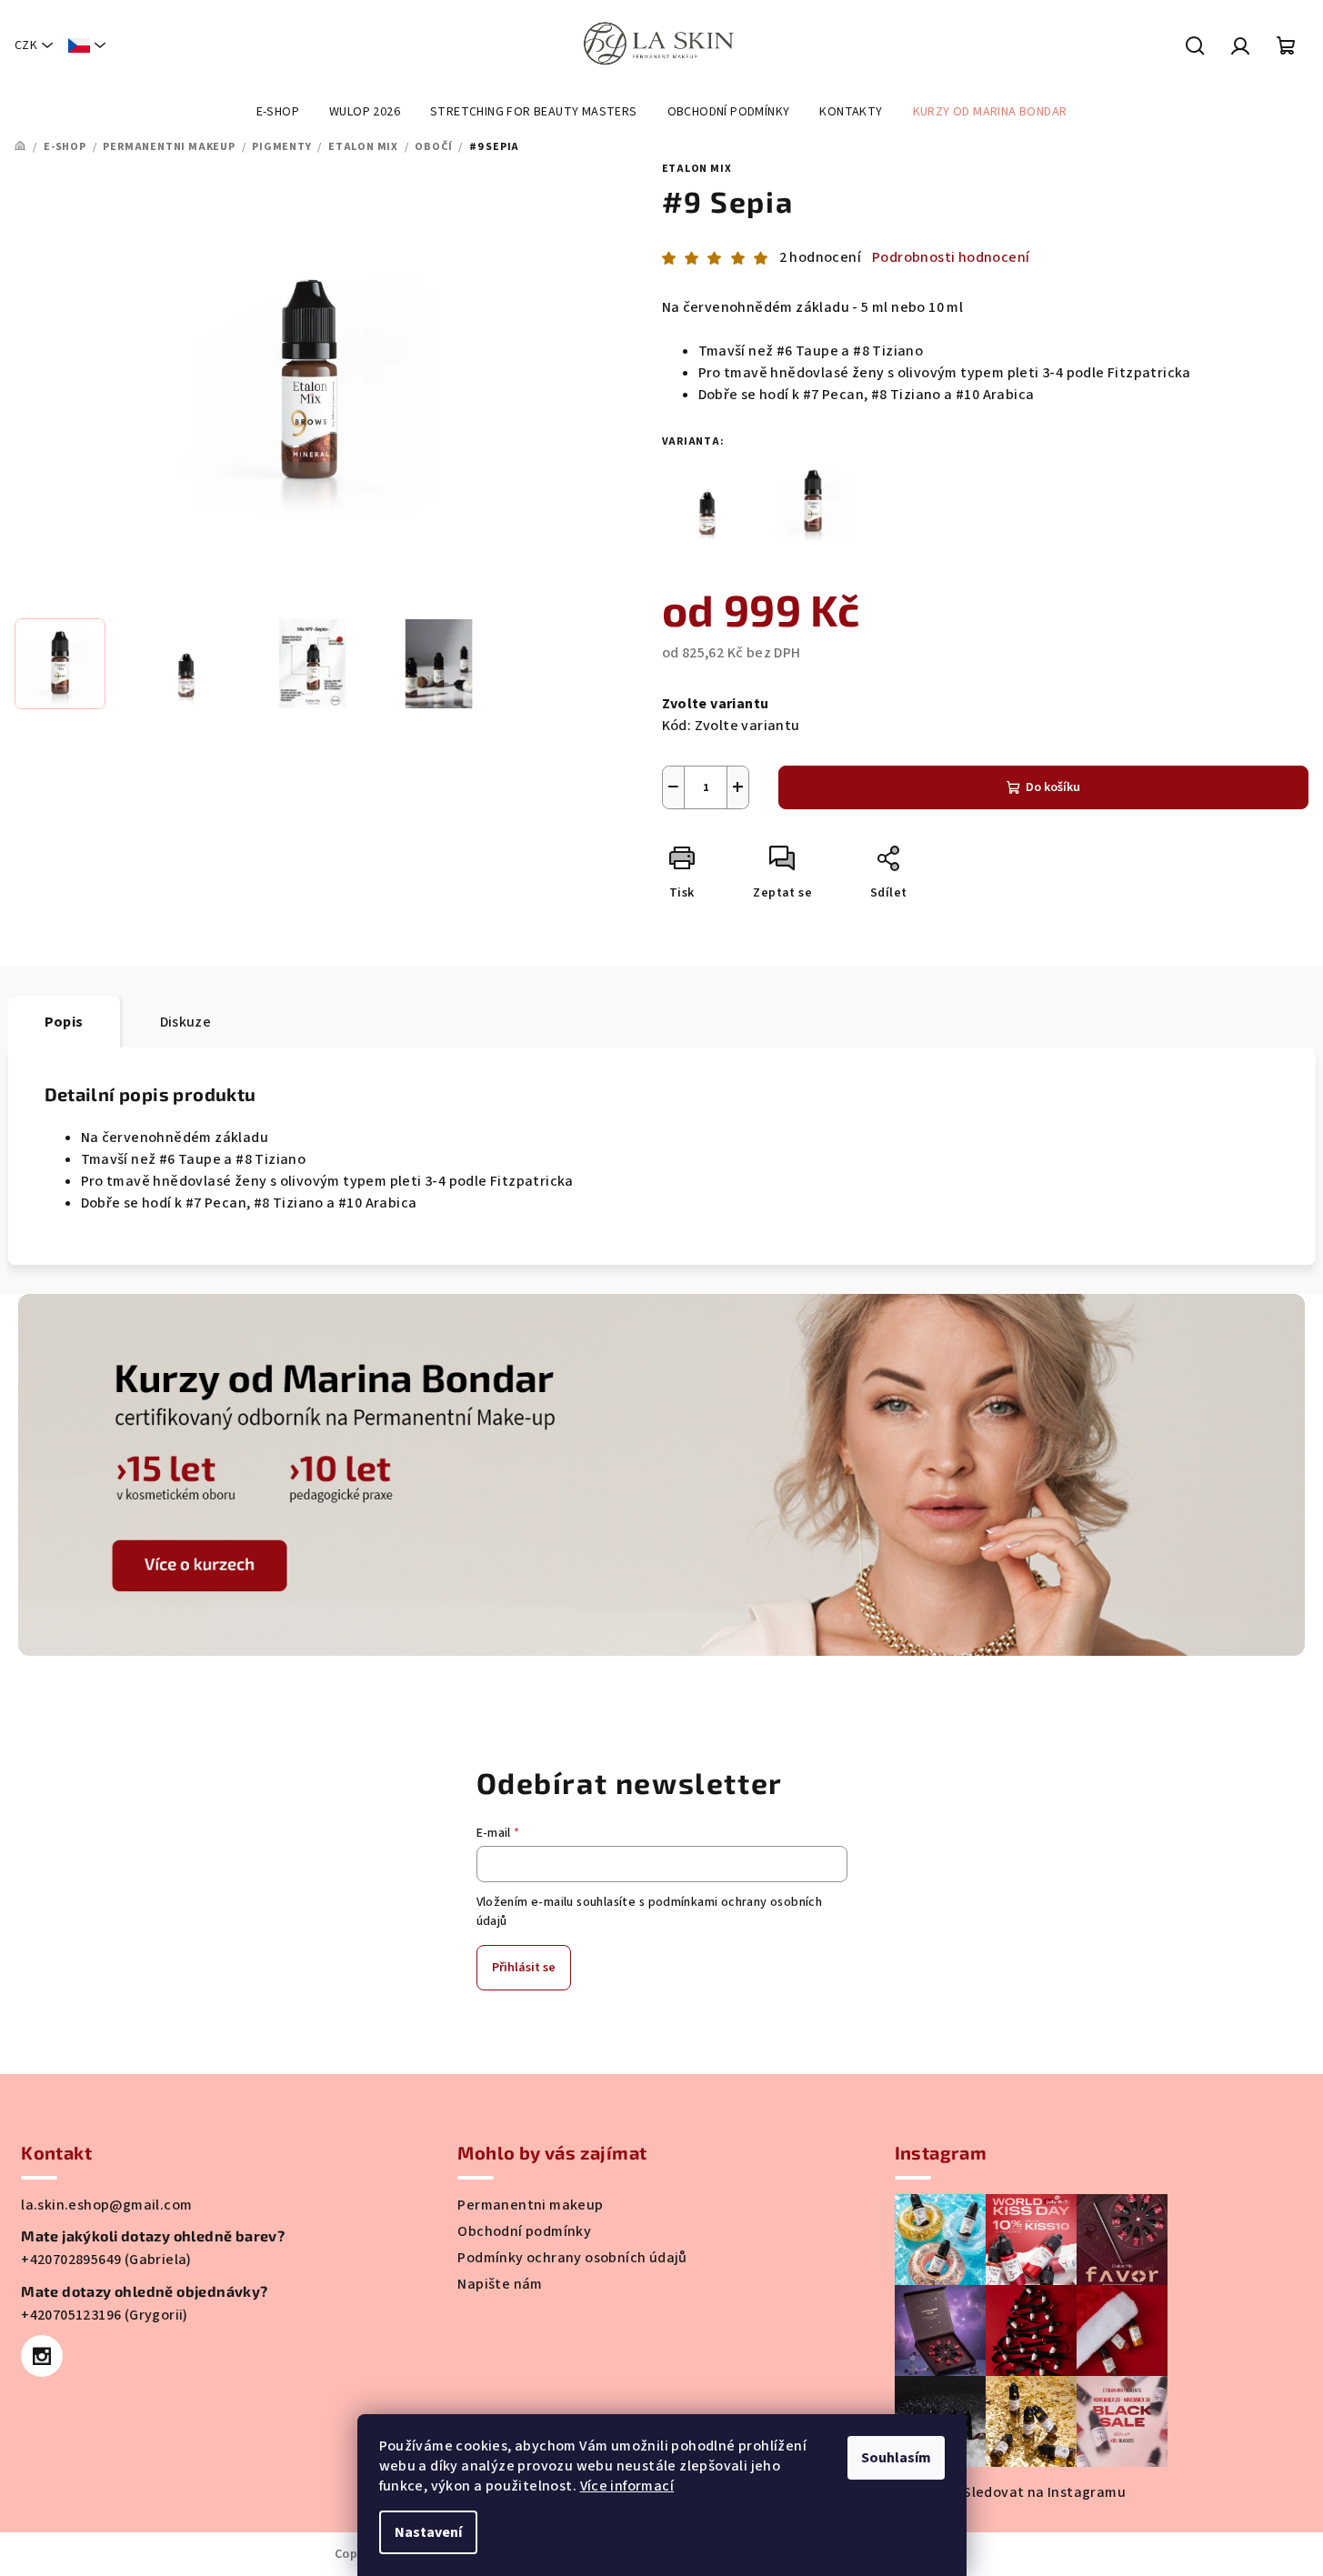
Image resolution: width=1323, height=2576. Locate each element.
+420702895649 (73, 2260)
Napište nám (500, 2284)
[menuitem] (278, 112)
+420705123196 (73, 2315)
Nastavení (428, 2532)
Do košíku (1053, 787)
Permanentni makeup (530, 2205)
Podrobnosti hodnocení (951, 257)
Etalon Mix (697, 169)
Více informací (627, 2486)
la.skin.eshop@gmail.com (106, 2205)
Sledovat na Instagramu (1044, 2492)
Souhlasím (896, 2458)
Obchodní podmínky (524, 2231)
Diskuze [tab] (186, 1022)
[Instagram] (42, 2356)
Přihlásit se (524, 1968)
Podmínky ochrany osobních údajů (572, 2258)
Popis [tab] (64, 1022)
